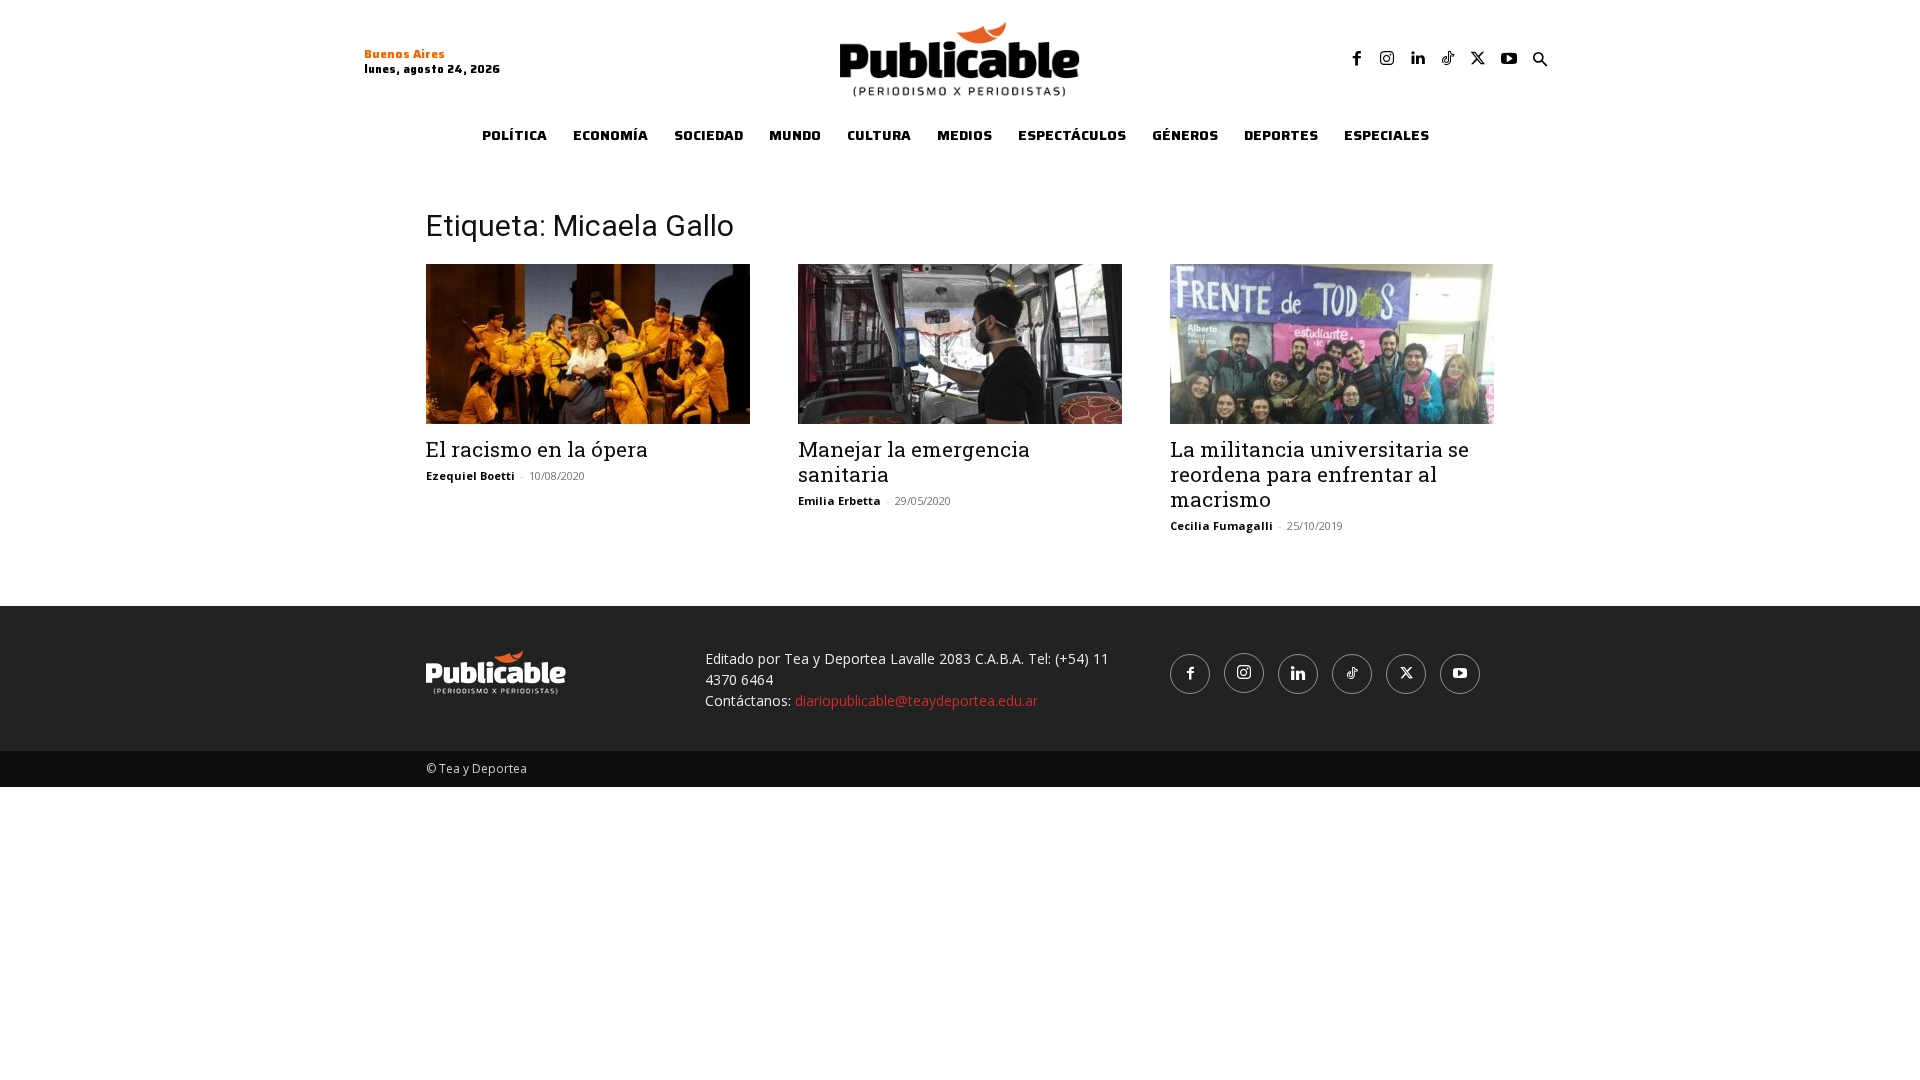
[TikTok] (1448, 59)
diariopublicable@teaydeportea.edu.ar (916, 700)
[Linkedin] (1417, 59)
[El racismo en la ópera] (588, 344)
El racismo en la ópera (537, 449)
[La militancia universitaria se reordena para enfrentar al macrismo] (1332, 344)
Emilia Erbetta (839, 500)
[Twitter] (1478, 59)
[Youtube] (1509, 59)
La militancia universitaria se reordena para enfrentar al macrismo (1319, 474)
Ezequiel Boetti (470, 475)
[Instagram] (1387, 59)
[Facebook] (1357, 59)
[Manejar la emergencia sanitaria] (960, 344)
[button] (1540, 60)
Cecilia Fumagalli (1221, 525)
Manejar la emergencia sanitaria (914, 461)
